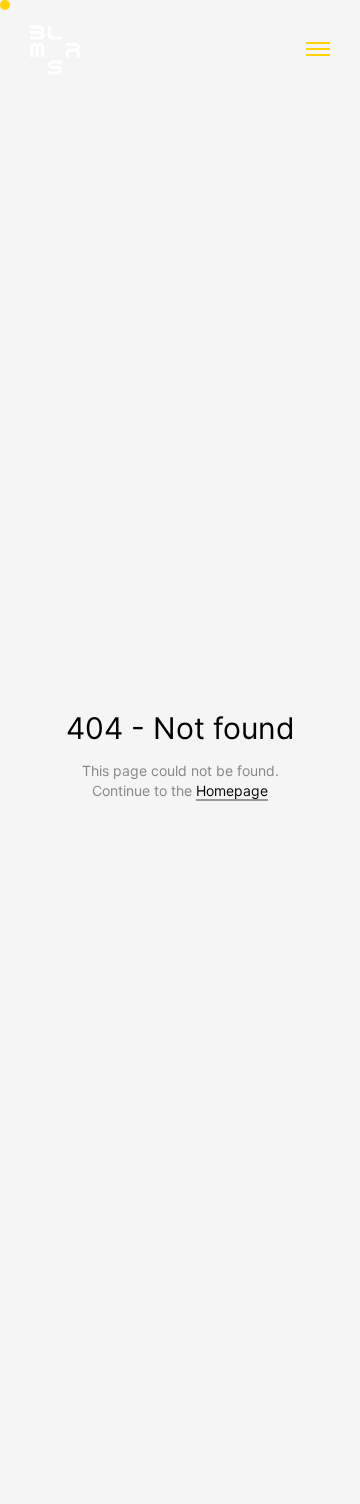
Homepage (232, 790)
